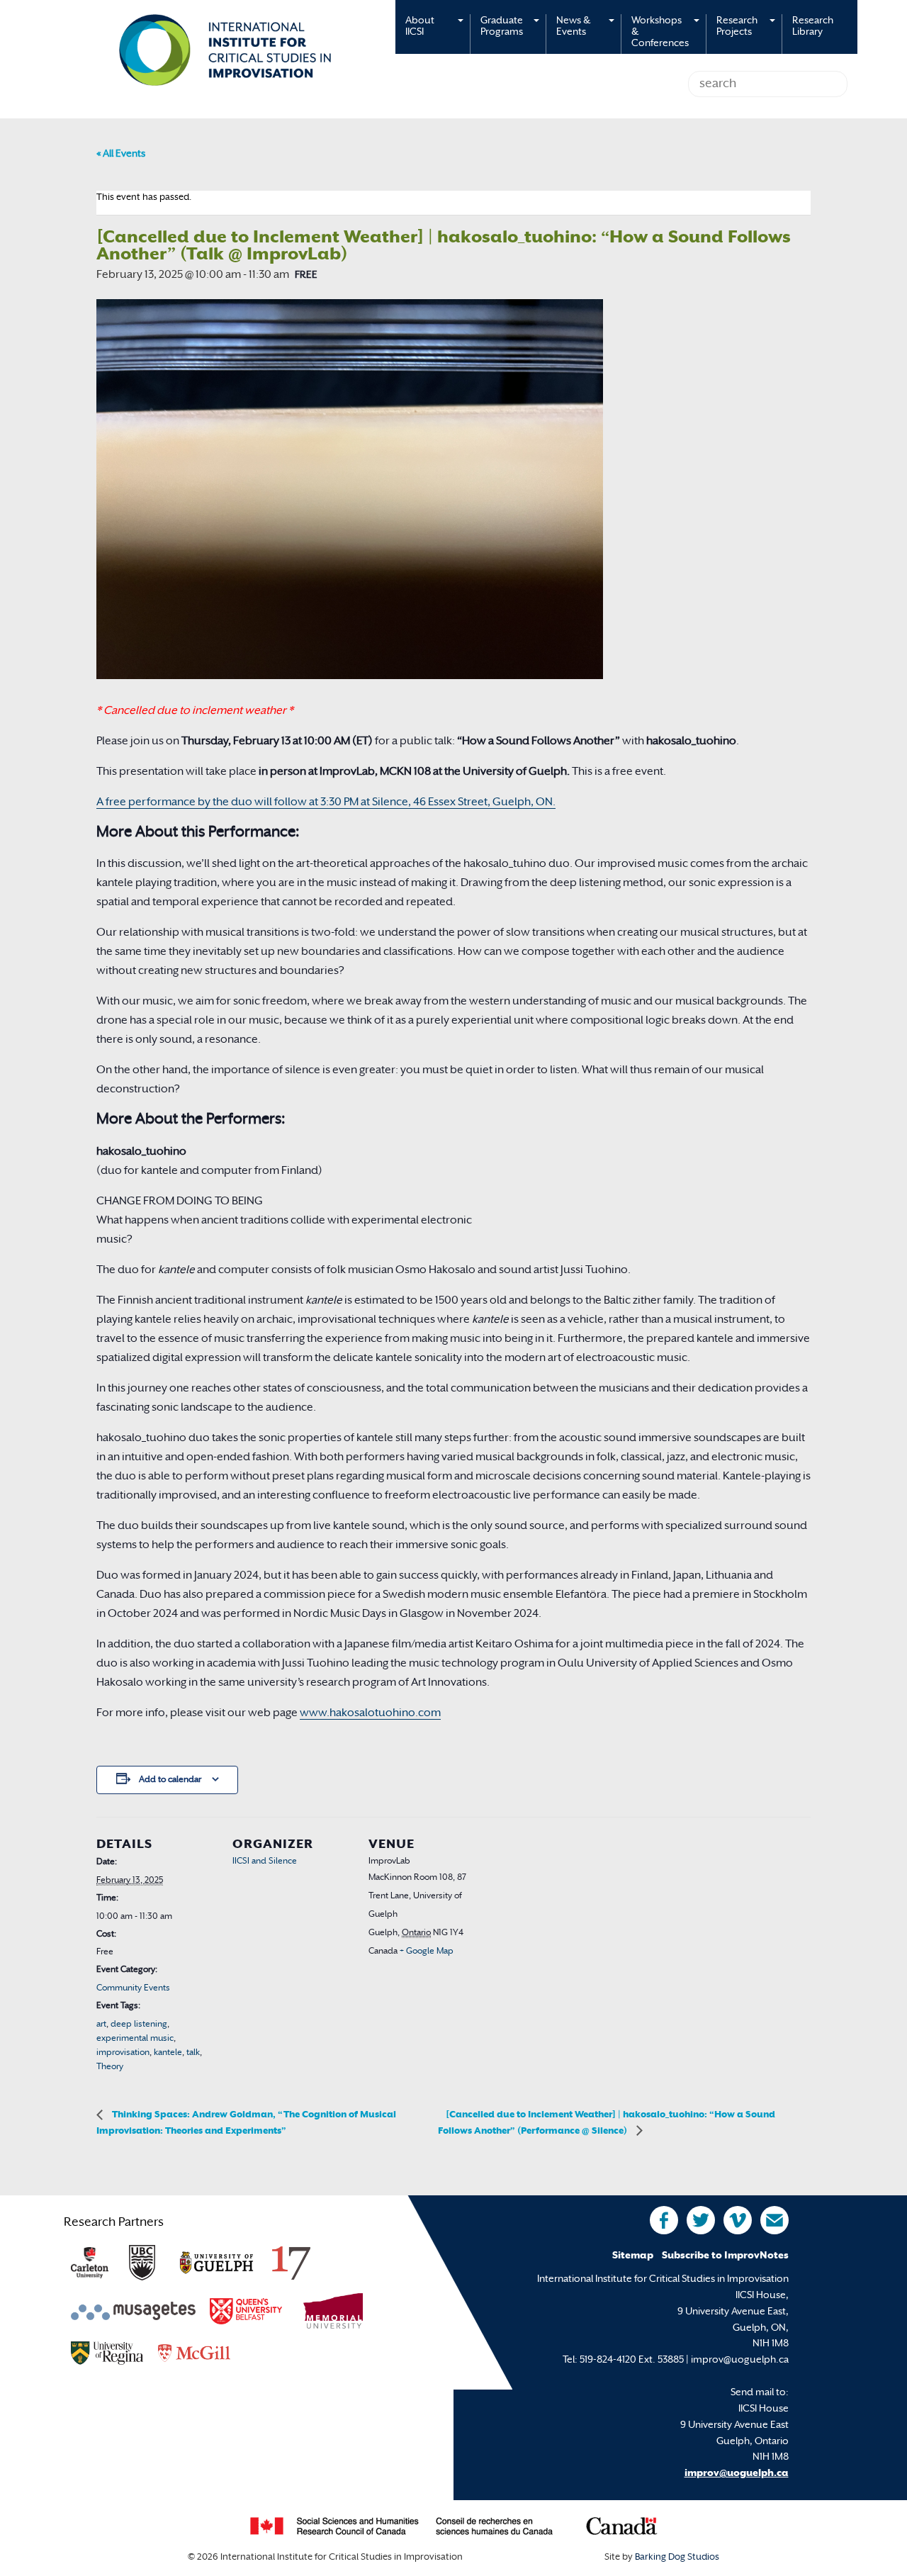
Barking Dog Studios (677, 2558)
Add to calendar (170, 1780)
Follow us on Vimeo (738, 2220)
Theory (110, 2067)
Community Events (133, 1988)
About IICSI (420, 27)
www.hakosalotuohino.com (370, 1714)
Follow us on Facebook (664, 2220)
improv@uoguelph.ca (737, 2474)
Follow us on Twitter (701, 2220)
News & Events (573, 27)
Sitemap (633, 2256)
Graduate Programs (502, 27)
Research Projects (737, 27)
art (101, 2025)
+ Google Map (427, 1951)
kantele (168, 2053)
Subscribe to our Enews (774, 2220)
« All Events (121, 154)
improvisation (123, 2053)
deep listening (139, 2025)
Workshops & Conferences (660, 32)
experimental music (135, 2039)
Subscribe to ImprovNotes (725, 2256)
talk (193, 2053)
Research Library (813, 27)
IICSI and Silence (265, 1861)
